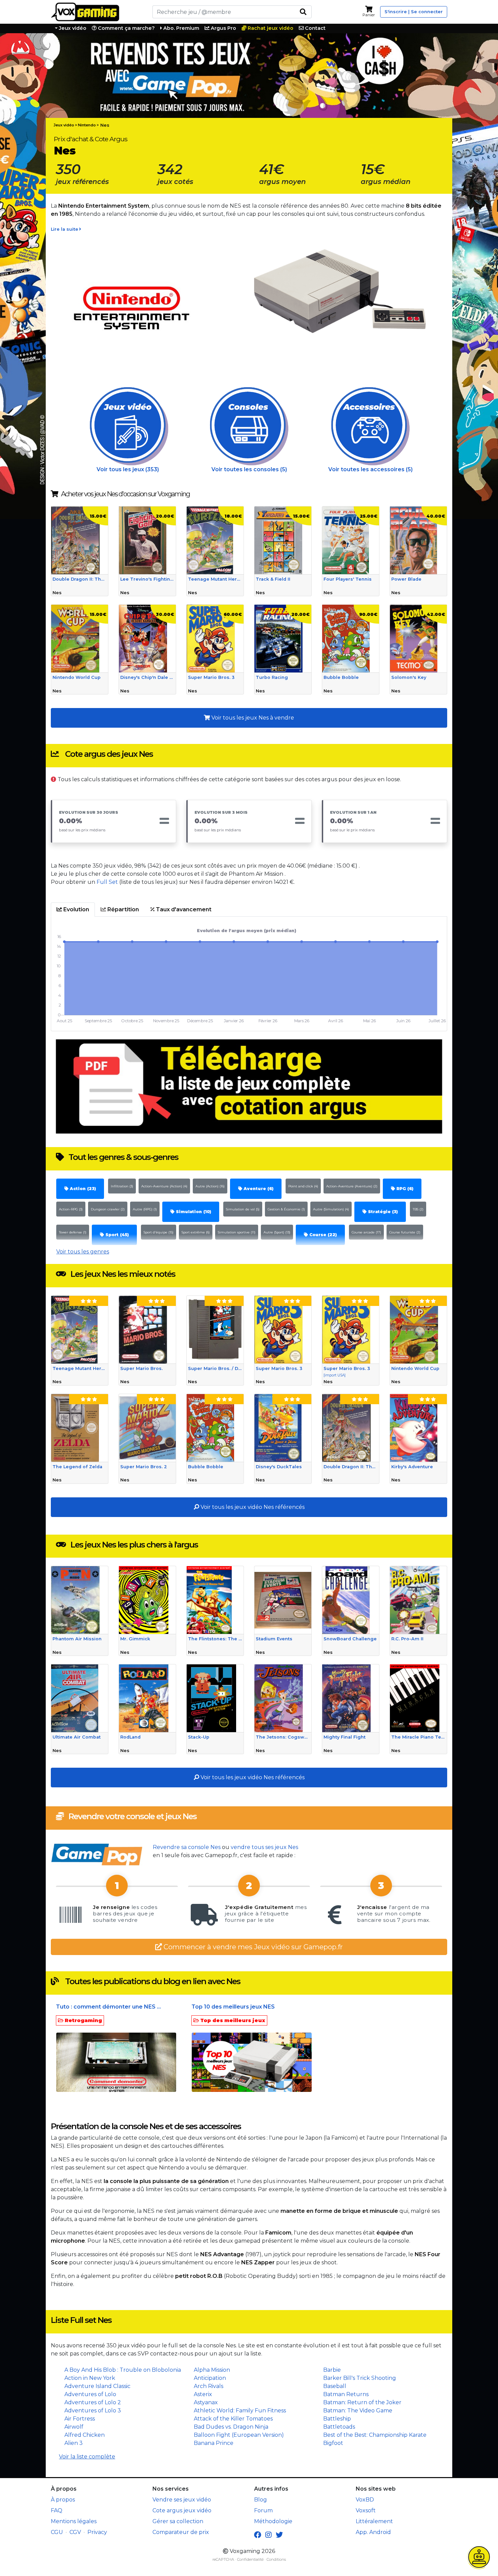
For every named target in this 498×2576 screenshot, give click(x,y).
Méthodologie (273, 2521)
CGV (75, 2532)
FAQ (57, 2510)
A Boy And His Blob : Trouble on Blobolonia (123, 2370)
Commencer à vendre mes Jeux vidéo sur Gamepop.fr (252, 1947)
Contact (315, 28)
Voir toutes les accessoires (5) (370, 469)
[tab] (73, 910)
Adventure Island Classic (97, 2386)
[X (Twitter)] (279, 2535)
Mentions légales (74, 2521)
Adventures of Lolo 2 (93, 2402)
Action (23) (82, 1189)
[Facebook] (258, 2535)
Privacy (97, 2532)
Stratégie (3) (382, 1212)
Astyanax (206, 2402)
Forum (263, 2510)
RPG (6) (404, 1189)
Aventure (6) (258, 1189)
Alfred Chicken (85, 2435)
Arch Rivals (209, 2386)
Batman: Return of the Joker (362, 2402)
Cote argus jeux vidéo (182, 2510)
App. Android (373, 2532)
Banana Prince (214, 2443)
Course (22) (322, 1235)
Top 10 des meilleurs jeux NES (233, 2007)
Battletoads (339, 2427)
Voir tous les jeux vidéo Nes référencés (252, 1507)
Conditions (276, 2559)
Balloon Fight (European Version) (239, 2435)
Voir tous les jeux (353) (128, 469)
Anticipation (210, 2378)
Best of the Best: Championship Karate (375, 2435)
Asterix (203, 2394)
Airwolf (74, 2427)
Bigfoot (333, 2443)
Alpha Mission (212, 2370)
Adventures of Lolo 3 (93, 2411)
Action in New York (90, 2378)
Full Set (107, 882)
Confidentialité (250, 2559)
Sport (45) (116, 1235)
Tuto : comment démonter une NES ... (108, 2007)
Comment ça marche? (126, 28)
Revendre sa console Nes (187, 1847)
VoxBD (365, 2500)
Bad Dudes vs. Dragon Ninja (231, 2427)
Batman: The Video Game (358, 2411)
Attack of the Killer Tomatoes (233, 2419)
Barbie (332, 2370)
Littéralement (374, 2521)
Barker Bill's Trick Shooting (360, 2378)
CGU (57, 2532)
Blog (261, 2500)
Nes (105, 125)
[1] (303, 12)
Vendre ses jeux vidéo (182, 2500)
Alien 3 (74, 2443)
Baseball (335, 2386)
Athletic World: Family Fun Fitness (240, 2411)
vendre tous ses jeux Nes (264, 1847)
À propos (63, 2500)
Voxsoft (366, 2510)
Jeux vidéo (72, 28)
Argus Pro (223, 28)
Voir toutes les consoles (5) (249, 469)
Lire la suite (65, 229)
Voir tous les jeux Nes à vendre (252, 718)
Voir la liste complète (87, 2457)
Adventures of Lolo (90, 2394)
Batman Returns (346, 2394)
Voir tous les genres (83, 1252)
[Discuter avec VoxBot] (479, 2557)
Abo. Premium (181, 28)
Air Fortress (80, 2419)
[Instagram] (268, 2535)
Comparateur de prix (181, 2532)
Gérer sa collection (178, 2521)
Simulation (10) (193, 1212)
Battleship (337, 2419)
